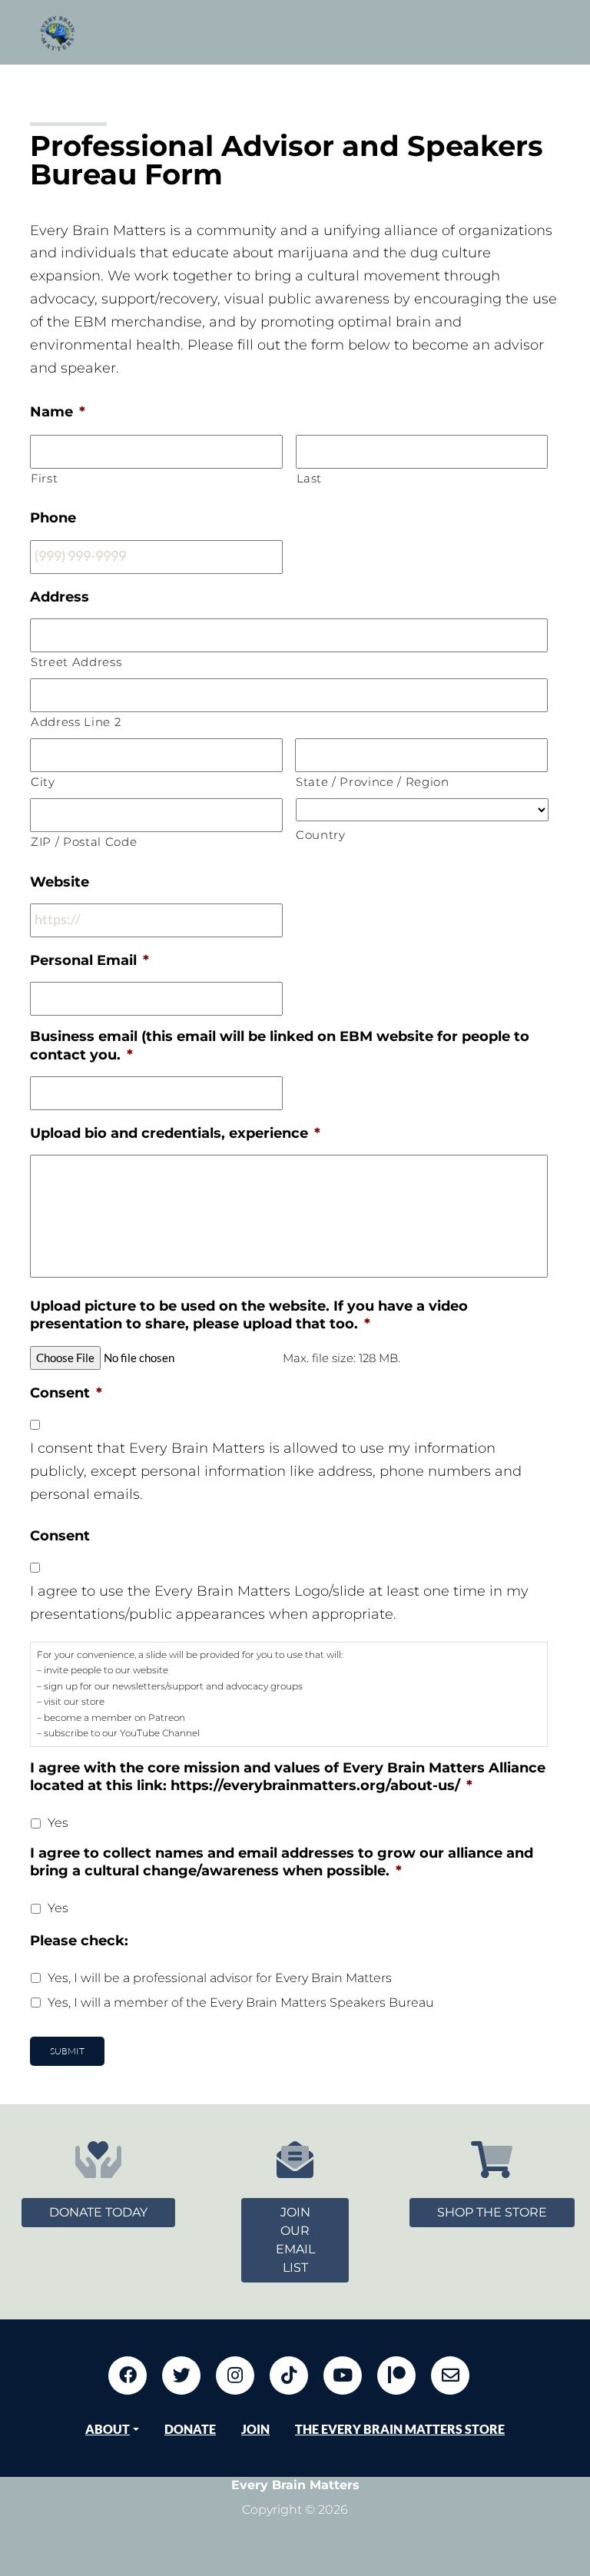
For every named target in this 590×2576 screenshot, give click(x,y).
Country (321, 835)
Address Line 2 (76, 722)
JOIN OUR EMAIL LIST (295, 2240)
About (108, 2429)
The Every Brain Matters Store (400, 2429)
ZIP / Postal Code (84, 842)
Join (255, 2429)
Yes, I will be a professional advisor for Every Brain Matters (220, 1978)
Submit (67, 2051)
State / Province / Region (373, 782)
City (43, 782)
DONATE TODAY (98, 2212)
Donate (190, 2429)
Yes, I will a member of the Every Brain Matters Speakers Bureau (241, 2002)
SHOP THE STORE (492, 2212)
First (44, 479)
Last (310, 479)
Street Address (76, 662)
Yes (58, 1823)
